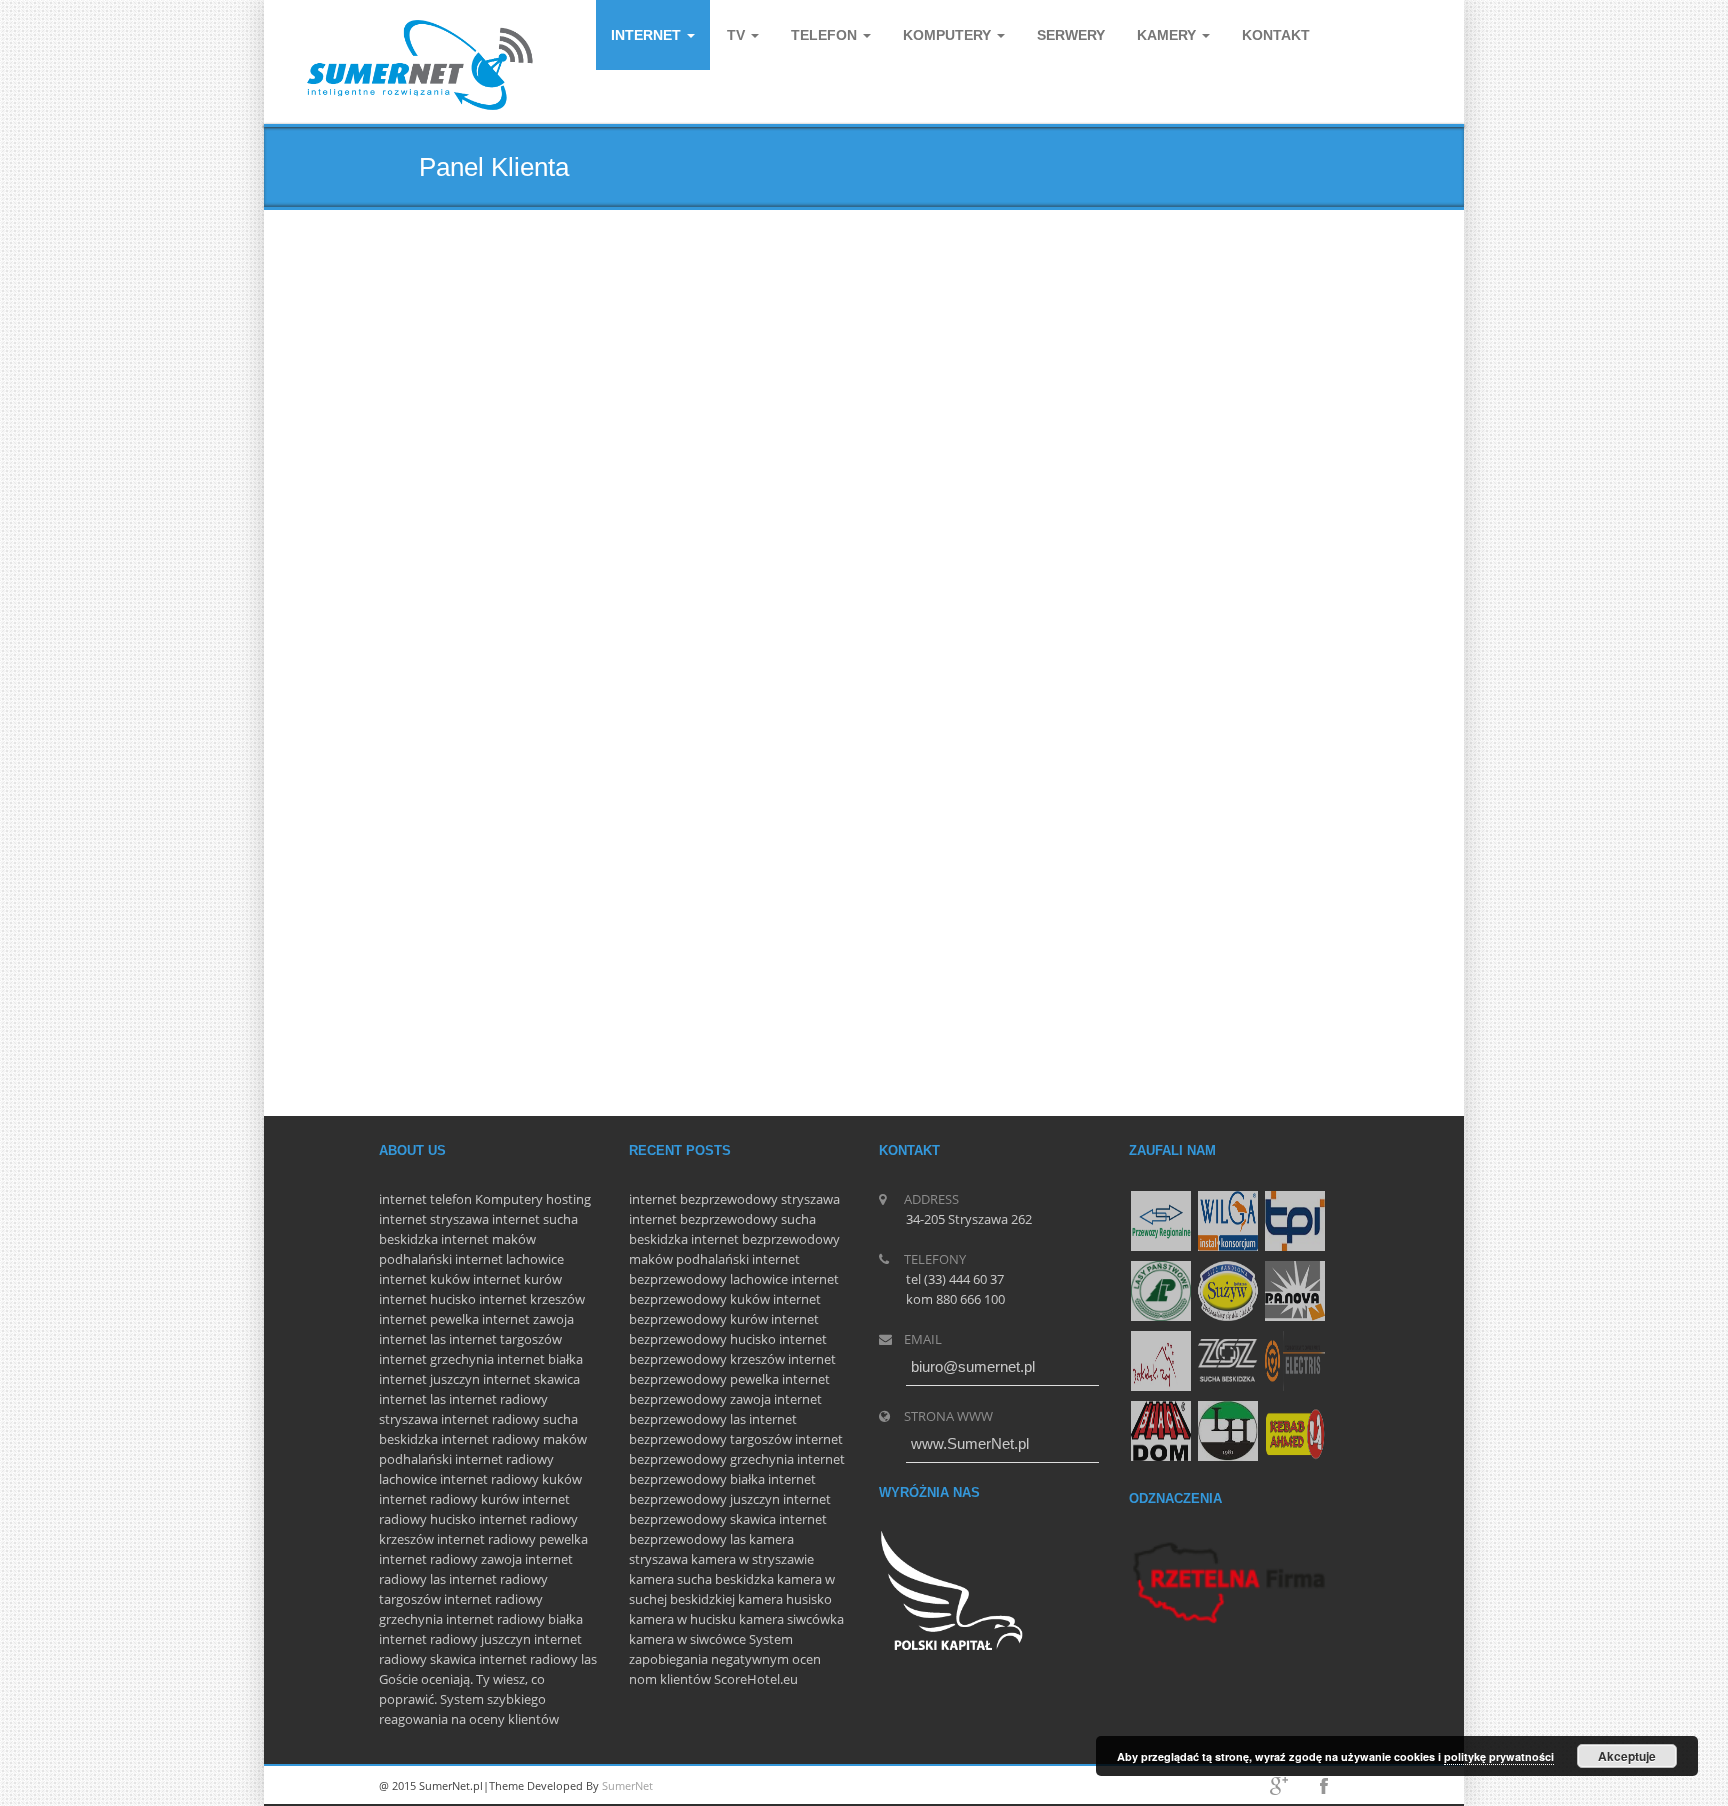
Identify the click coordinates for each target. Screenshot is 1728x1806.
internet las (412, 1339)
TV (738, 35)
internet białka (540, 1359)
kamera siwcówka (791, 1619)
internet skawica (531, 1379)
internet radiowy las (538, 1659)
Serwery (1071, 35)
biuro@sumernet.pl (973, 1366)
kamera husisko (785, 1599)
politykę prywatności (1499, 1756)
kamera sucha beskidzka (701, 1579)
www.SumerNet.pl (970, 1443)
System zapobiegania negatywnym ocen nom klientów (725, 1659)
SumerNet (627, 1785)
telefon (451, 1199)
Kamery (1168, 35)
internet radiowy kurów (449, 1499)
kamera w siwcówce (687, 1639)
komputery (949, 35)
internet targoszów (505, 1339)
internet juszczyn (429, 1379)
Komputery (509, 1199)
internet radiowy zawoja (450, 1559)
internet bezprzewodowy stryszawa (734, 1199)
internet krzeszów (532, 1299)
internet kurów (517, 1279)
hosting (568, 1199)
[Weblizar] (421, 65)
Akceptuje (1627, 1756)
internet (403, 1199)
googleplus (1279, 1786)
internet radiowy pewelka (512, 1539)
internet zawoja (528, 1319)
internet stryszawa (434, 1219)
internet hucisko (427, 1299)
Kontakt (1276, 35)
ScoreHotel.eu (756, 1679)
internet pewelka (429, 1319)
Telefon (826, 35)
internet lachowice (509, 1259)
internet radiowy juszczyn (455, 1639)
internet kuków (424, 1279)
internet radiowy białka (514, 1619)
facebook (1324, 1786)
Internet (648, 35)
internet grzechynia (436, 1359)
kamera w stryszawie (752, 1559)
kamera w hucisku (682, 1619)
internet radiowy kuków (511, 1479)
